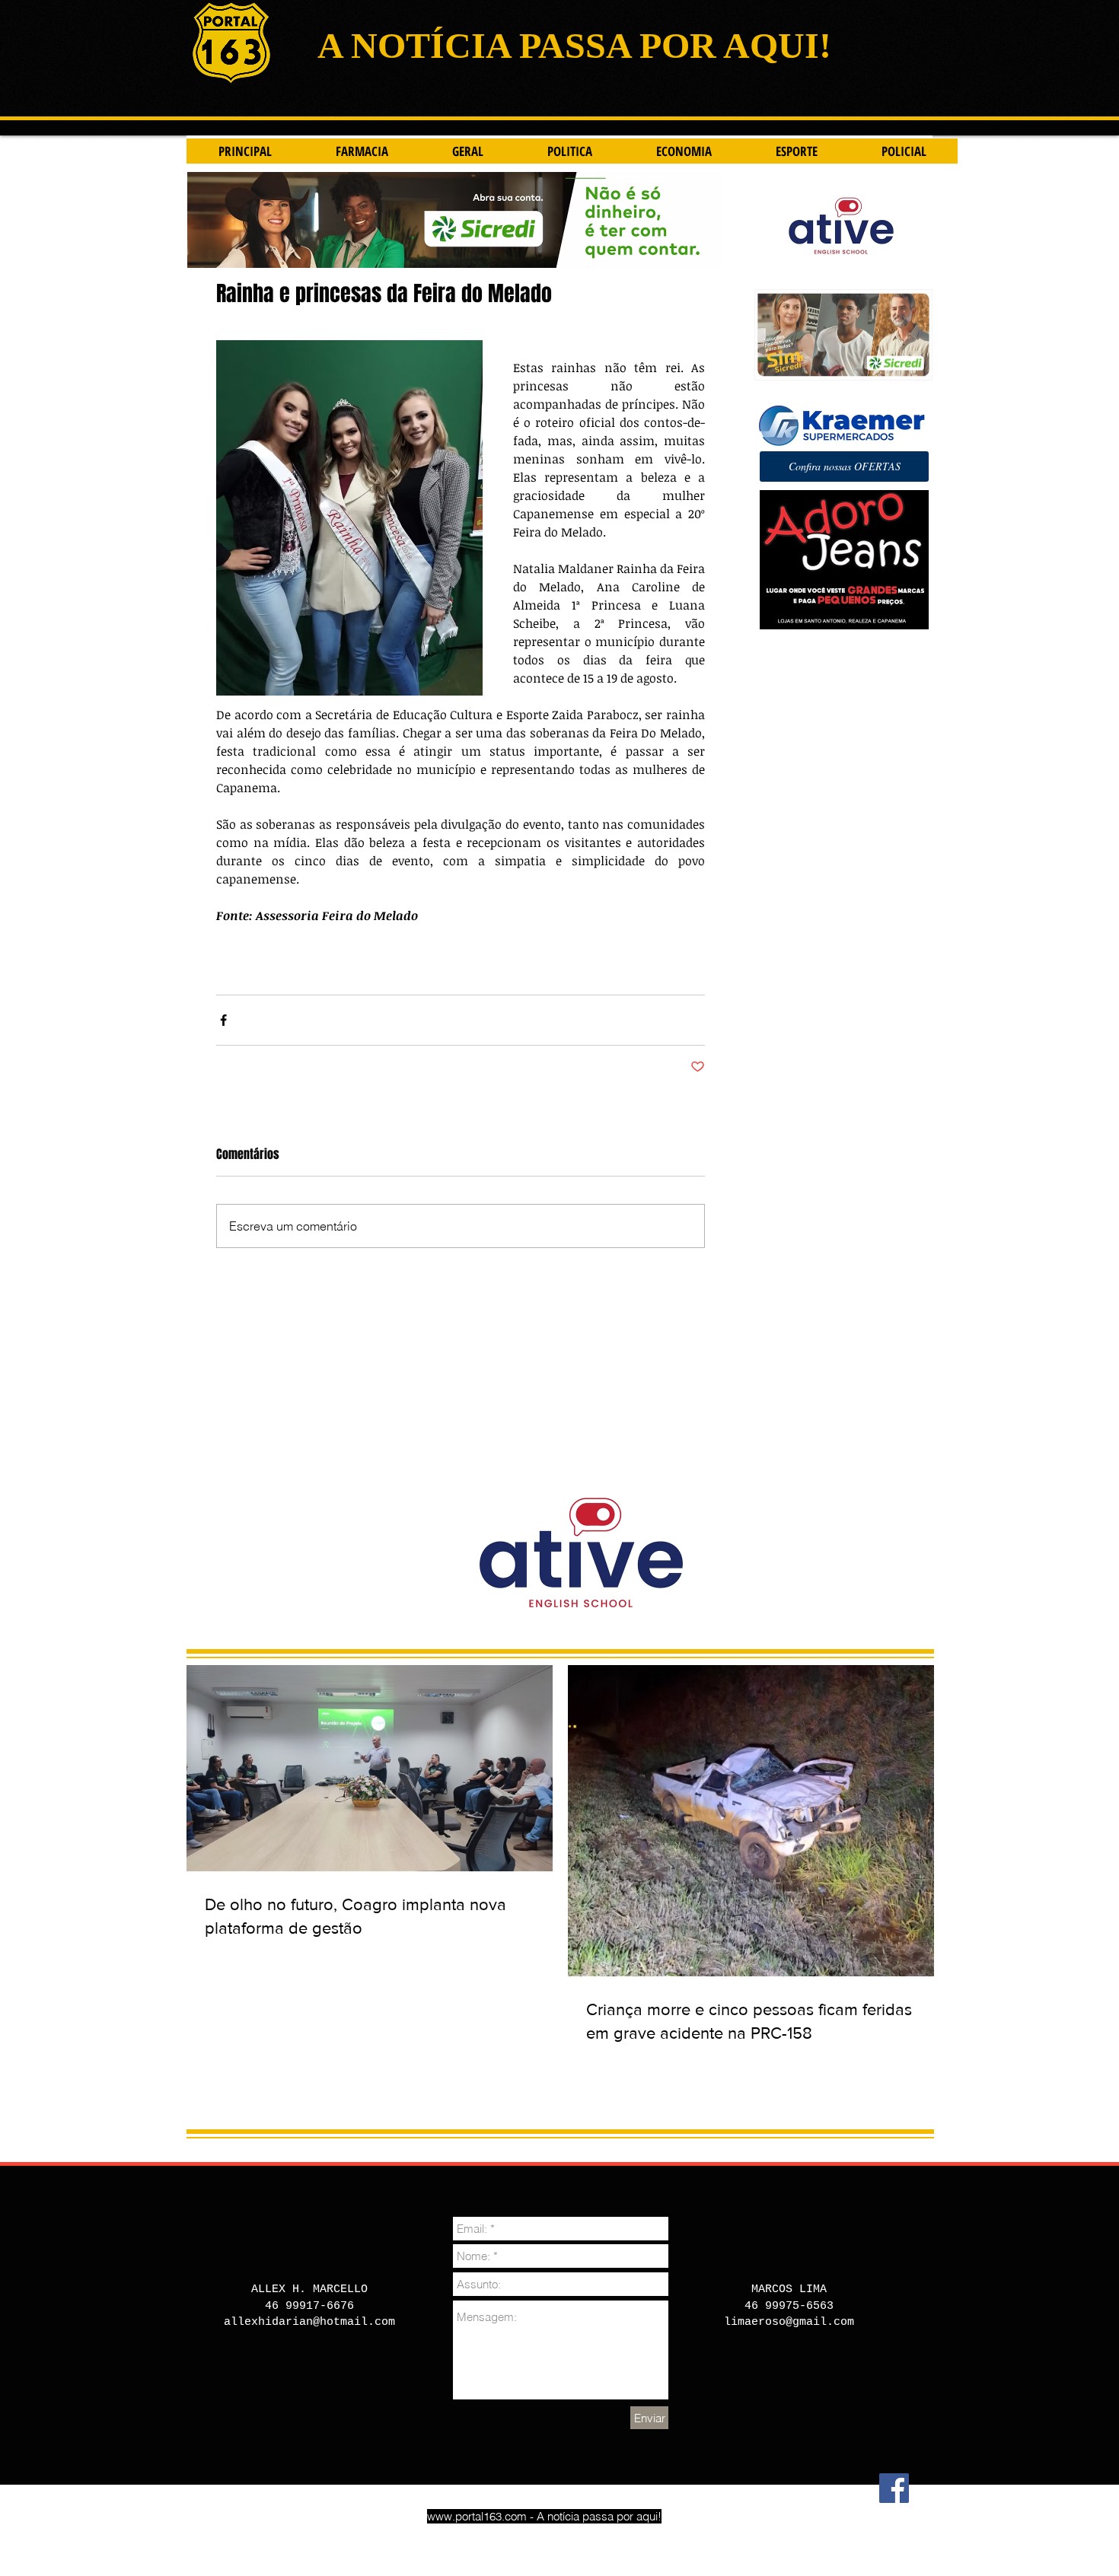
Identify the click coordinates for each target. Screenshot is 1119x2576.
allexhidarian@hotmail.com (309, 2322)
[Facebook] (894, 2488)
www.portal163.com (477, 2516)
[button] (844, 466)
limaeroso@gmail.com (789, 2322)
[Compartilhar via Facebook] (223, 1020)
